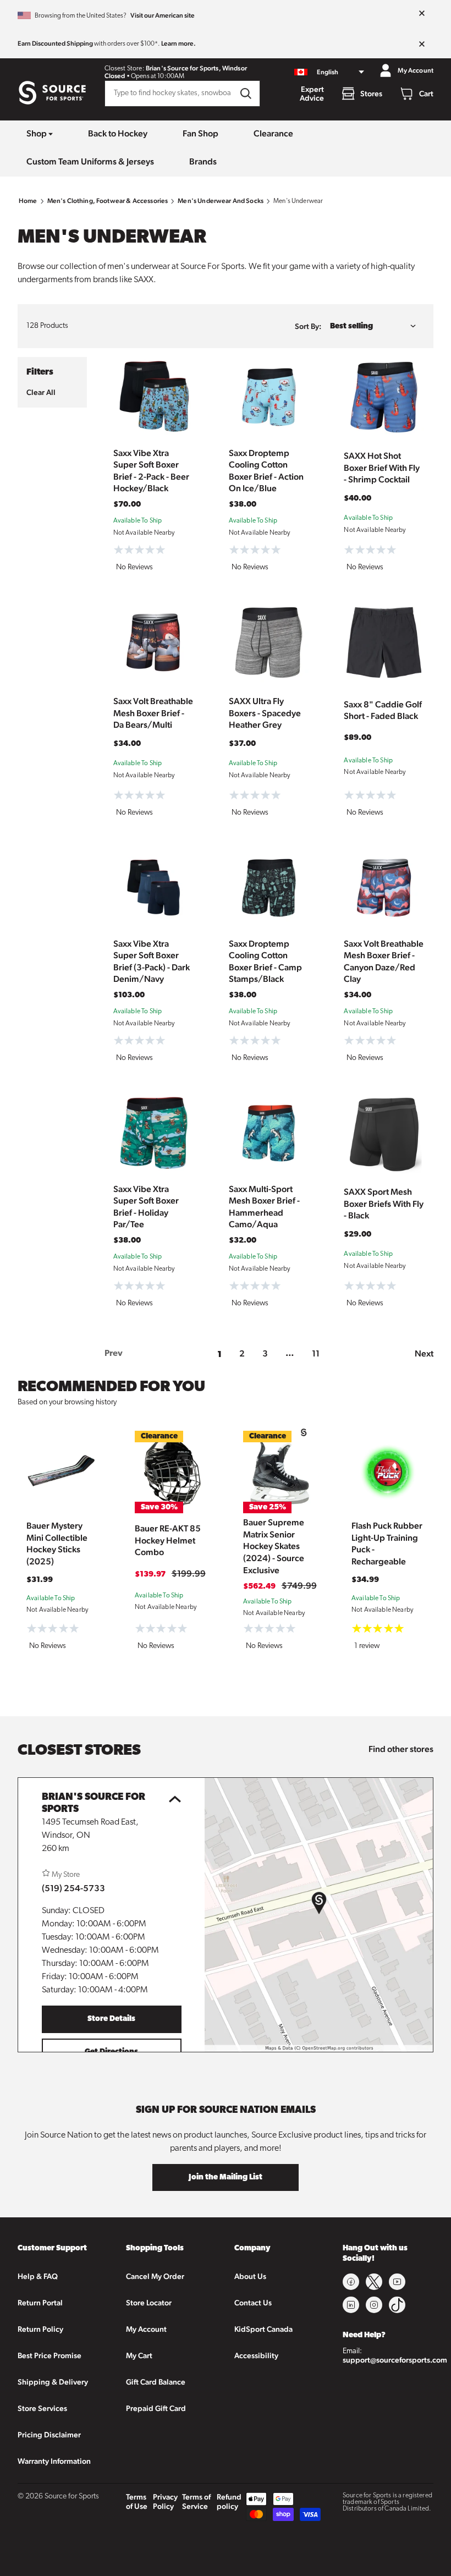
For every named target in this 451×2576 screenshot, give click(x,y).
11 (316, 1353)
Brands (203, 161)
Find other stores (401, 1749)
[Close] (422, 14)
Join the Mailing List (226, 2177)
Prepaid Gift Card (156, 2408)
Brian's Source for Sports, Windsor (196, 68)
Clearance (273, 133)
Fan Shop (200, 133)
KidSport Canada (263, 2329)
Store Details (111, 2019)
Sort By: (308, 326)
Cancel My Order (155, 2276)
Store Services (42, 2408)
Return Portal (40, 2303)
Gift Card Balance (156, 2382)
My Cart (139, 2355)
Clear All (41, 392)
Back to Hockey (118, 133)
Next (424, 1353)
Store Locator (149, 2303)
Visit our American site (163, 15)
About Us (250, 2276)
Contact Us (253, 2303)
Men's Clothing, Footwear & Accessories (108, 201)
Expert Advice (312, 94)
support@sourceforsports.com (395, 2360)
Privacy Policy (165, 2501)
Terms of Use (137, 2501)
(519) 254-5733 (73, 1888)
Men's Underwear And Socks (221, 201)
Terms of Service (196, 2501)
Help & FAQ (38, 2276)
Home (28, 201)
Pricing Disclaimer (49, 2435)
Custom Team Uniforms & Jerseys (90, 161)
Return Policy (40, 2329)
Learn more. (178, 43)
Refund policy (229, 2501)
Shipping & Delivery (53, 2382)
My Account (146, 2329)
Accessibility (256, 2355)
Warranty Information (54, 2461)
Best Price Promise (50, 2355)
